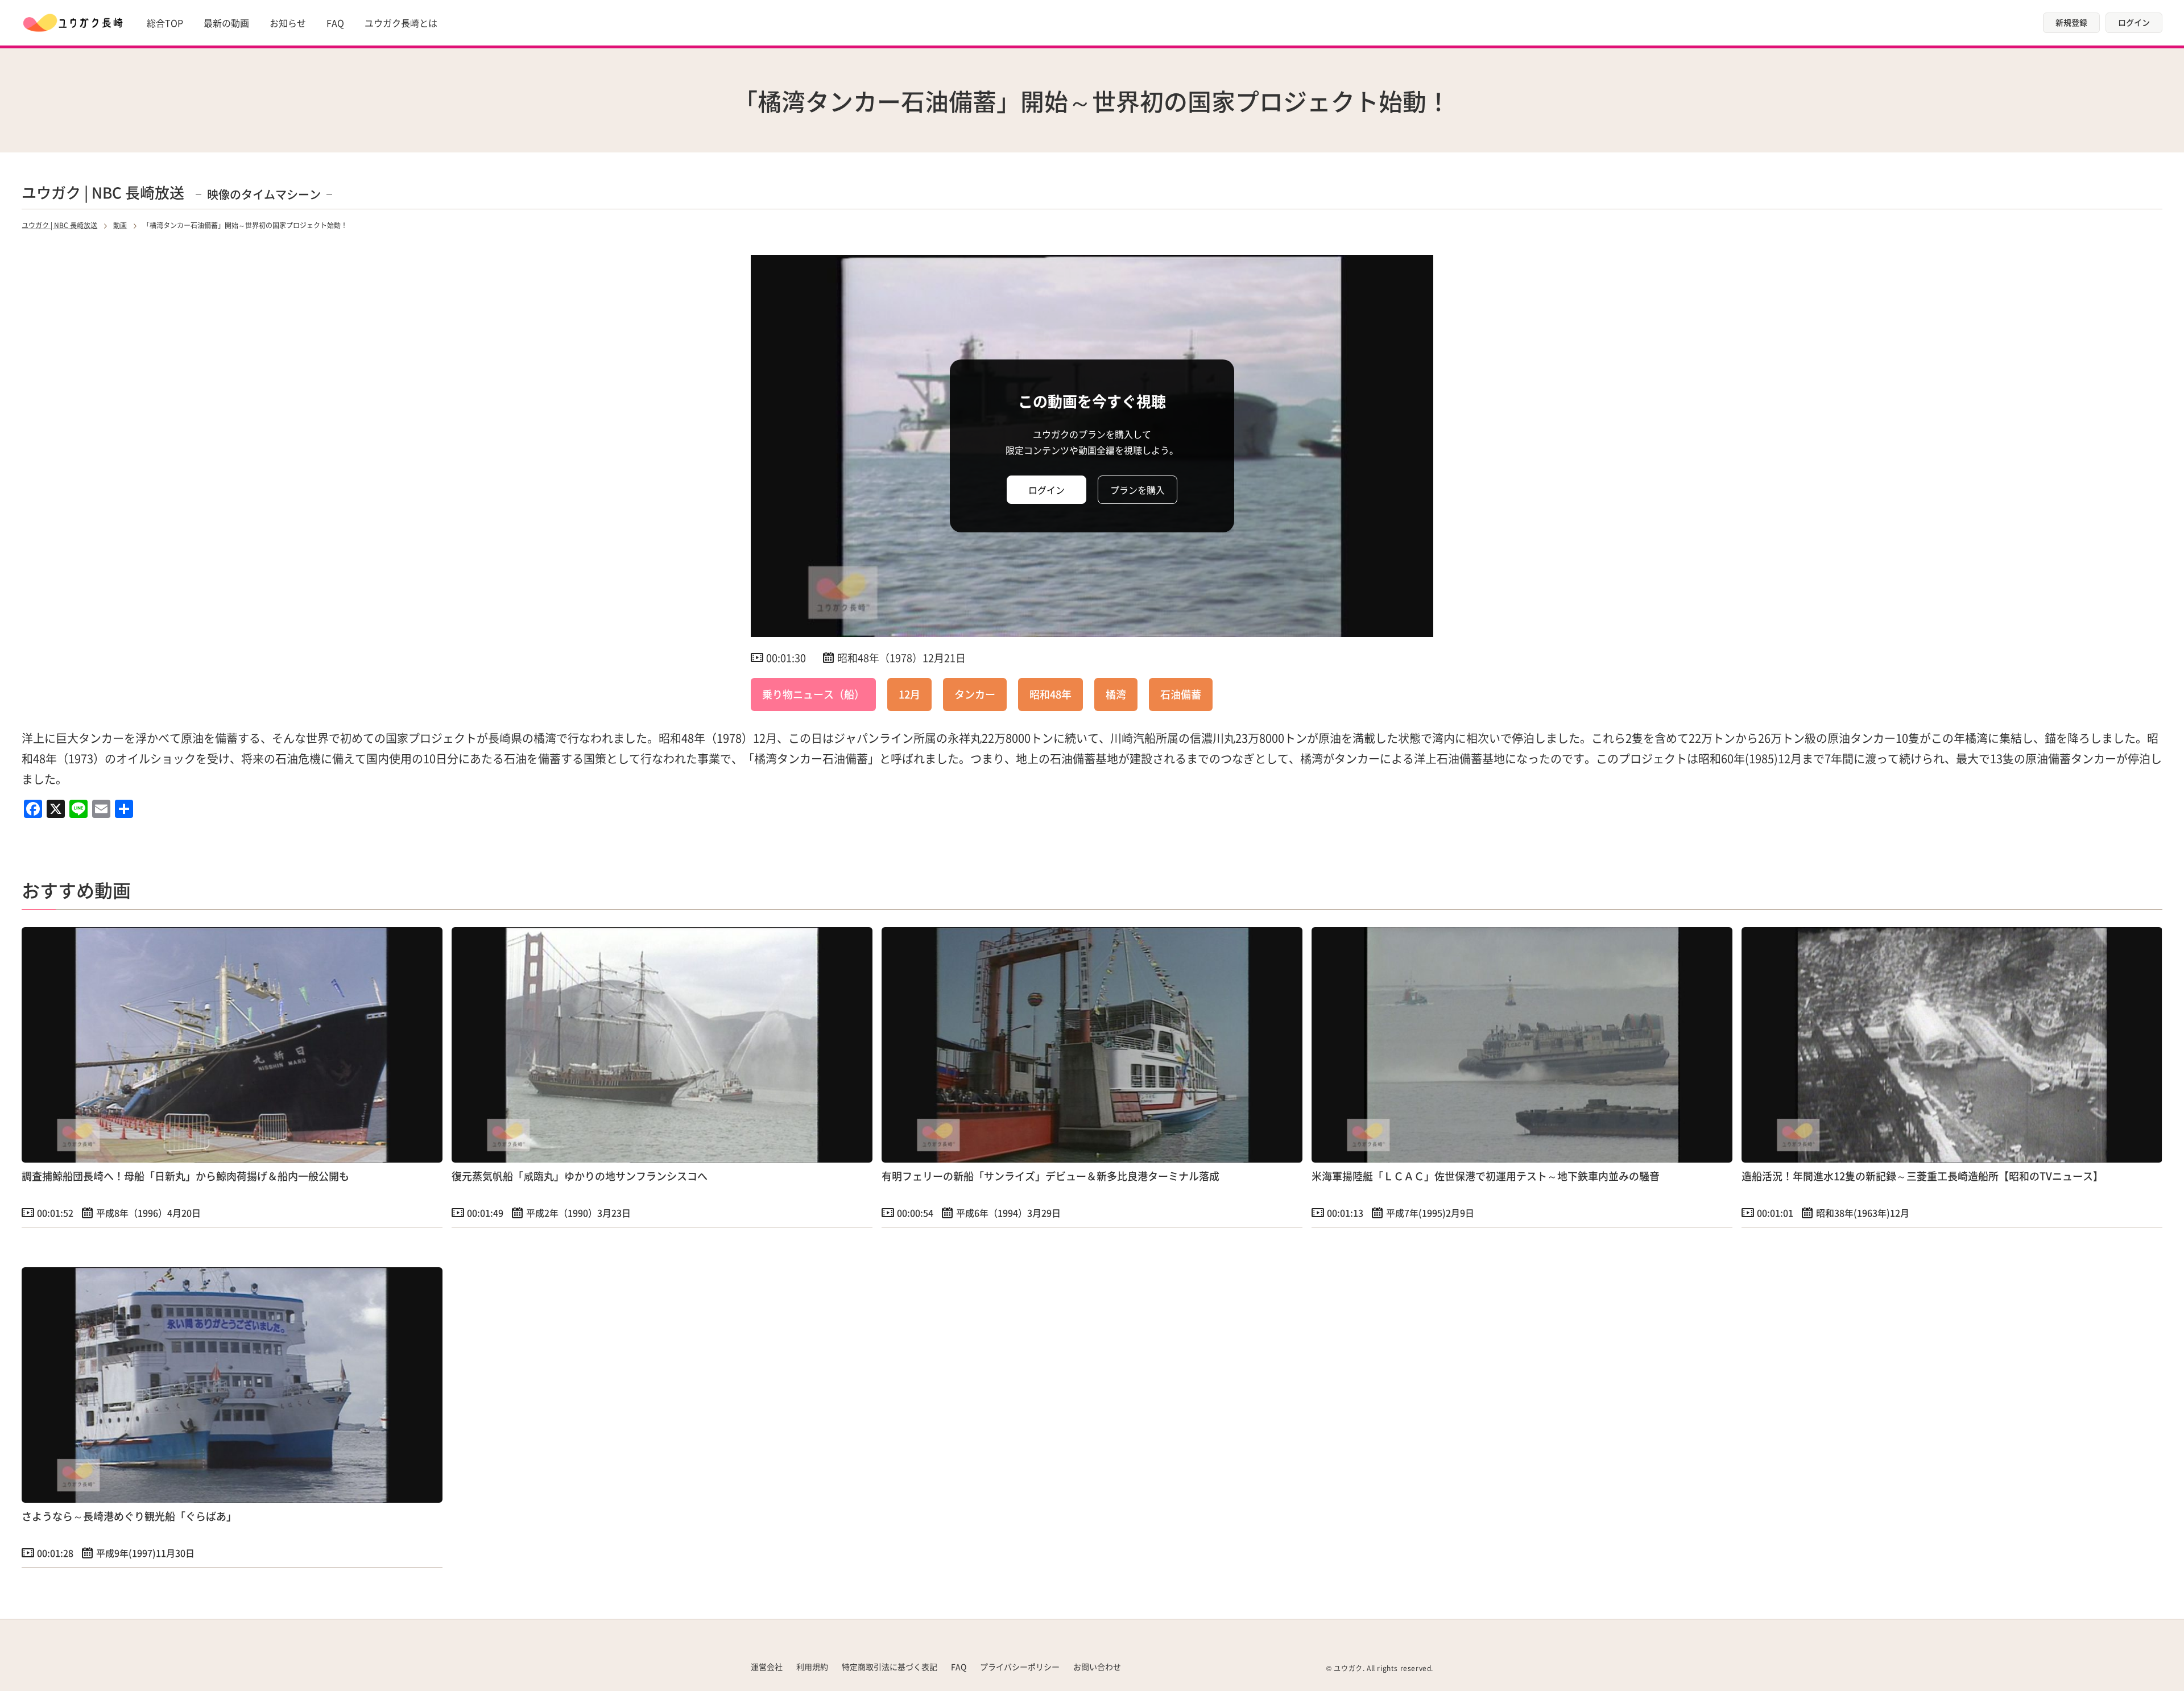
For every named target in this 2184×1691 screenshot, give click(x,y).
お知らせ (288, 23)
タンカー (975, 694)
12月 (909, 694)
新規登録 (2071, 22)
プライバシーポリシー (1020, 1667)
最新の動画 (226, 23)
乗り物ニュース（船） (813, 694)
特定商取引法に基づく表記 (890, 1667)
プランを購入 (1137, 490)
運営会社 (767, 1667)
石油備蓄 (1181, 694)
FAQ (335, 23)
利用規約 (812, 1667)
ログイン (2134, 22)
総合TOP (165, 23)
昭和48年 (1050, 694)
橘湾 (1116, 694)
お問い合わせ (1097, 1667)
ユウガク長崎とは (401, 23)
